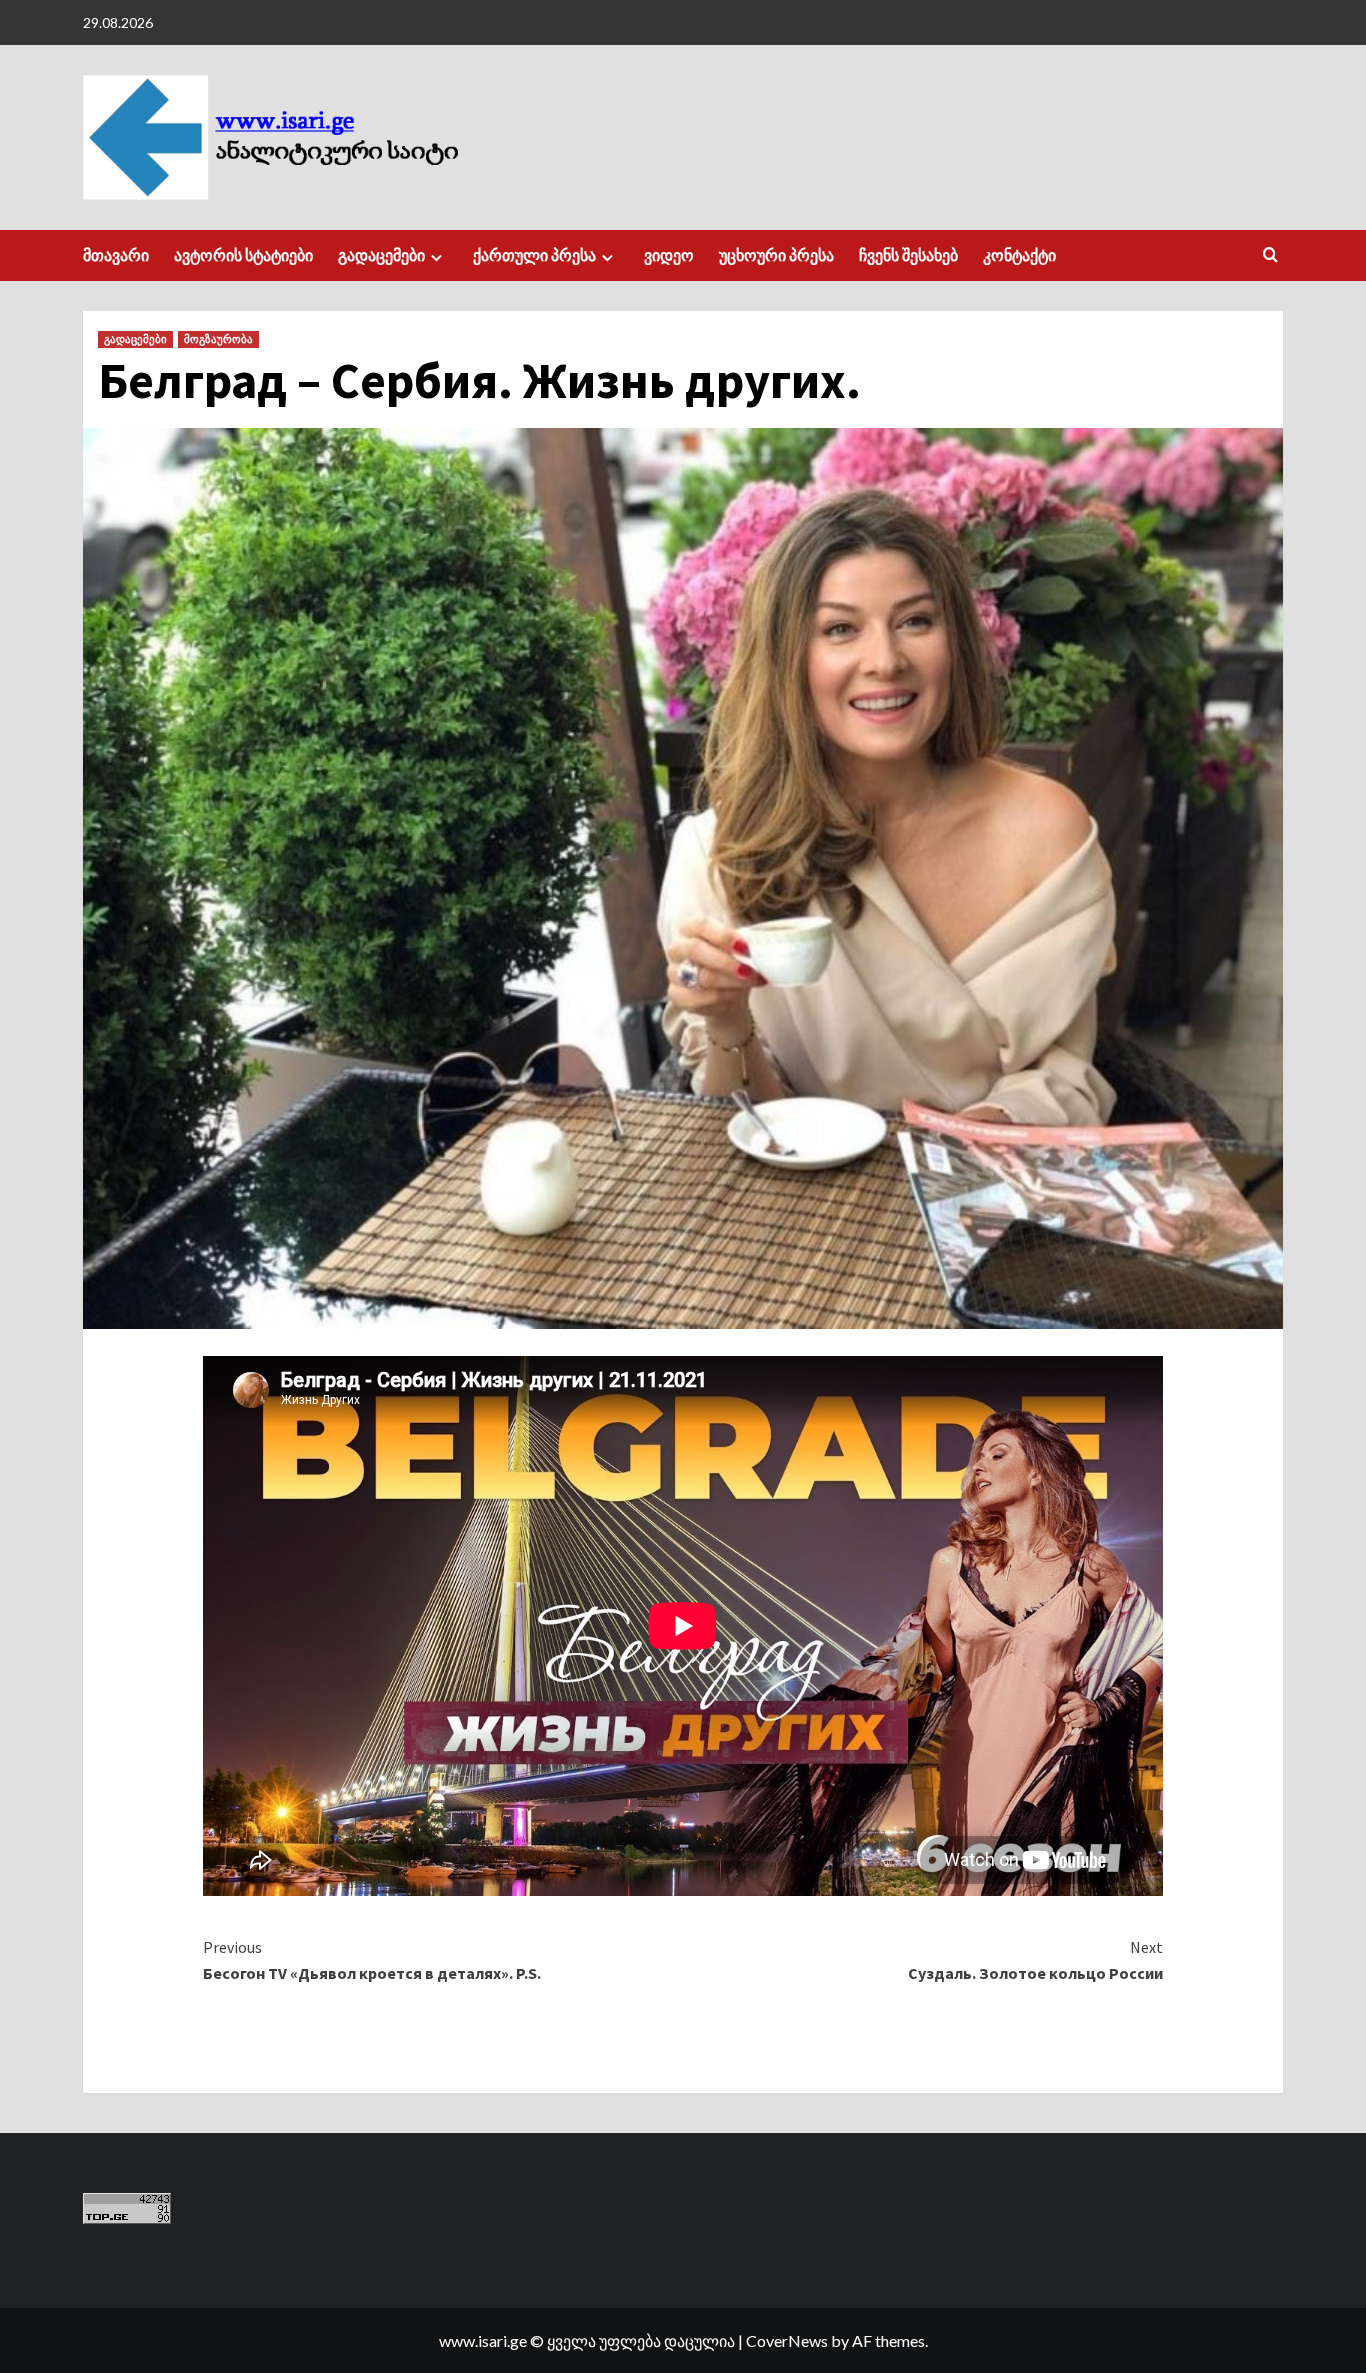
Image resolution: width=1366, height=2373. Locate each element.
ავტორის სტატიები (243, 255)
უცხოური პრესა (776, 255)
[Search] (1270, 255)
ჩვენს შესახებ (908, 255)
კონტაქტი (1019, 255)
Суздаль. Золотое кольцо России (1035, 1960)
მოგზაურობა (218, 339)
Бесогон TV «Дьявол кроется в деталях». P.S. (372, 1960)
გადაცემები (381, 255)
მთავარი (116, 255)
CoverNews (787, 2340)
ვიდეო (669, 255)
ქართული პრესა (534, 255)
